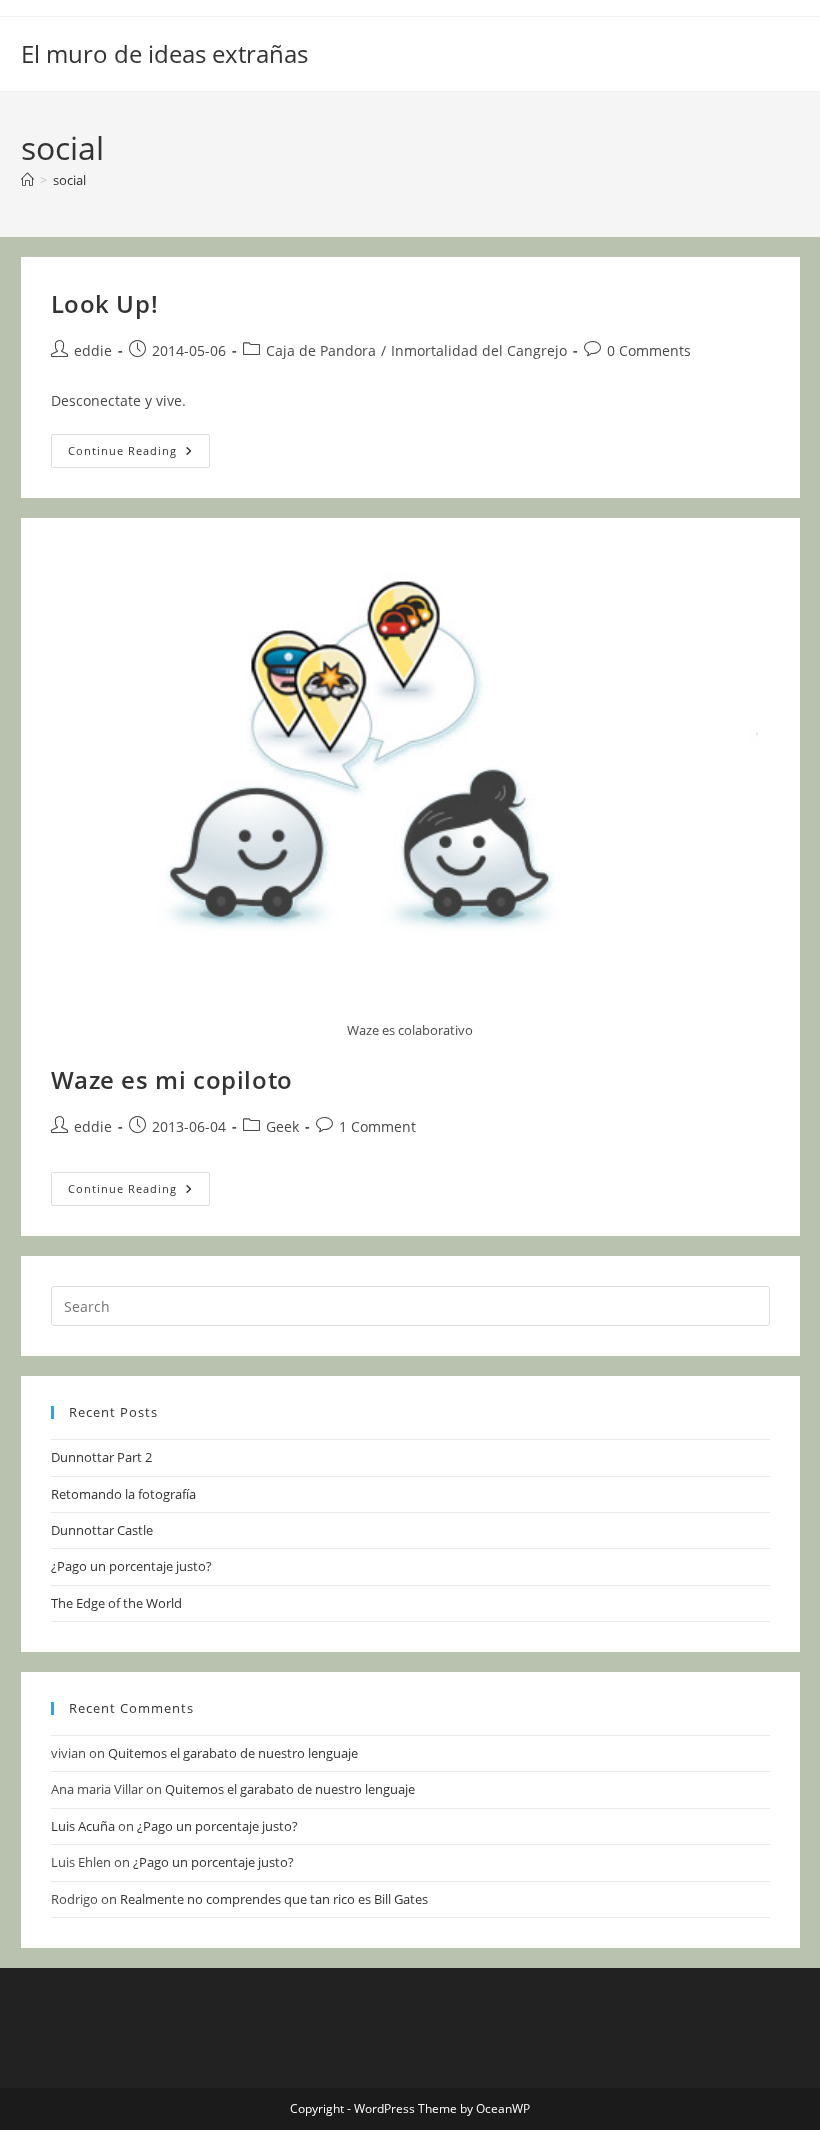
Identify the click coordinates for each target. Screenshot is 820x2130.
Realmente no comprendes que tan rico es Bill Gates (274, 1899)
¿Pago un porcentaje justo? (131, 1566)
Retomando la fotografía (123, 1494)
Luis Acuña (83, 1826)
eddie (93, 350)
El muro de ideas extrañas (164, 53)
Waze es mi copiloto (172, 1079)
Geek (282, 1126)
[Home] (27, 180)
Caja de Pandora (321, 350)
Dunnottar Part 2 (101, 1457)
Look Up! (105, 303)
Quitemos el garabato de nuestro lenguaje (233, 1753)
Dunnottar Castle (102, 1530)
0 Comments (649, 350)
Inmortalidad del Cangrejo (479, 350)
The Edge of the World (116, 1603)
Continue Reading (139, 454)
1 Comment (377, 1126)
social (69, 180)
